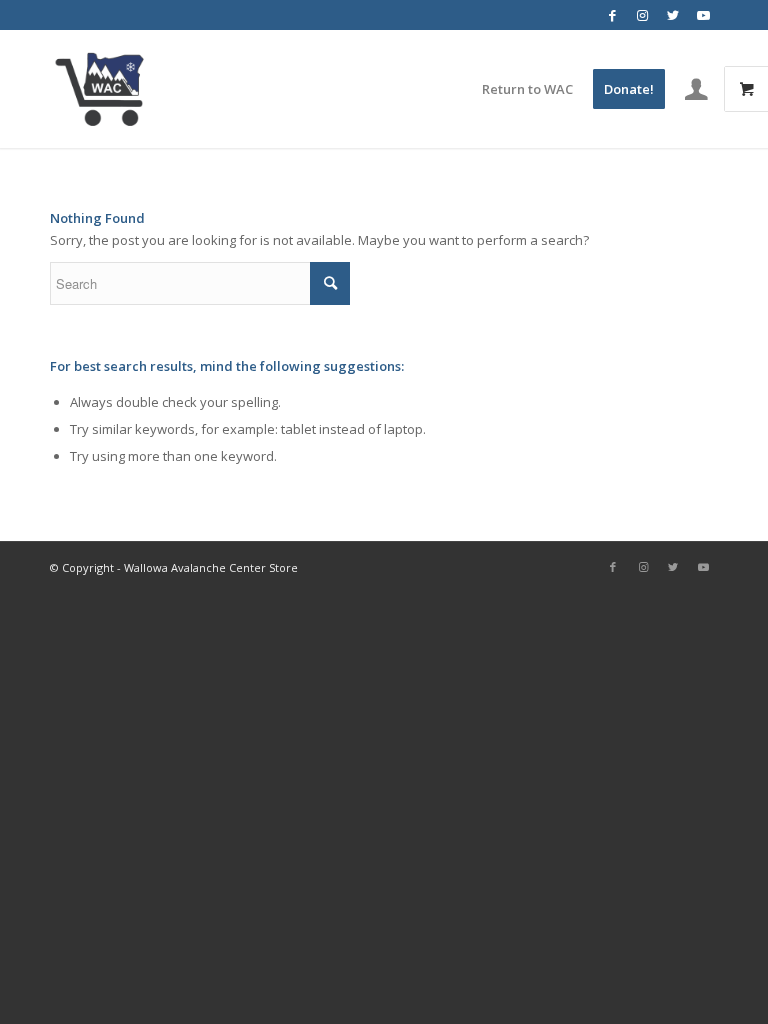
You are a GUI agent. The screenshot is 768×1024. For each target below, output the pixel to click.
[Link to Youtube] (703, 15)
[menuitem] (527, 89)
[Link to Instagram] (642, 15)
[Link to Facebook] (612, 15)
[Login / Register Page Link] (696, 89)
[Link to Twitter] (672, 15)
